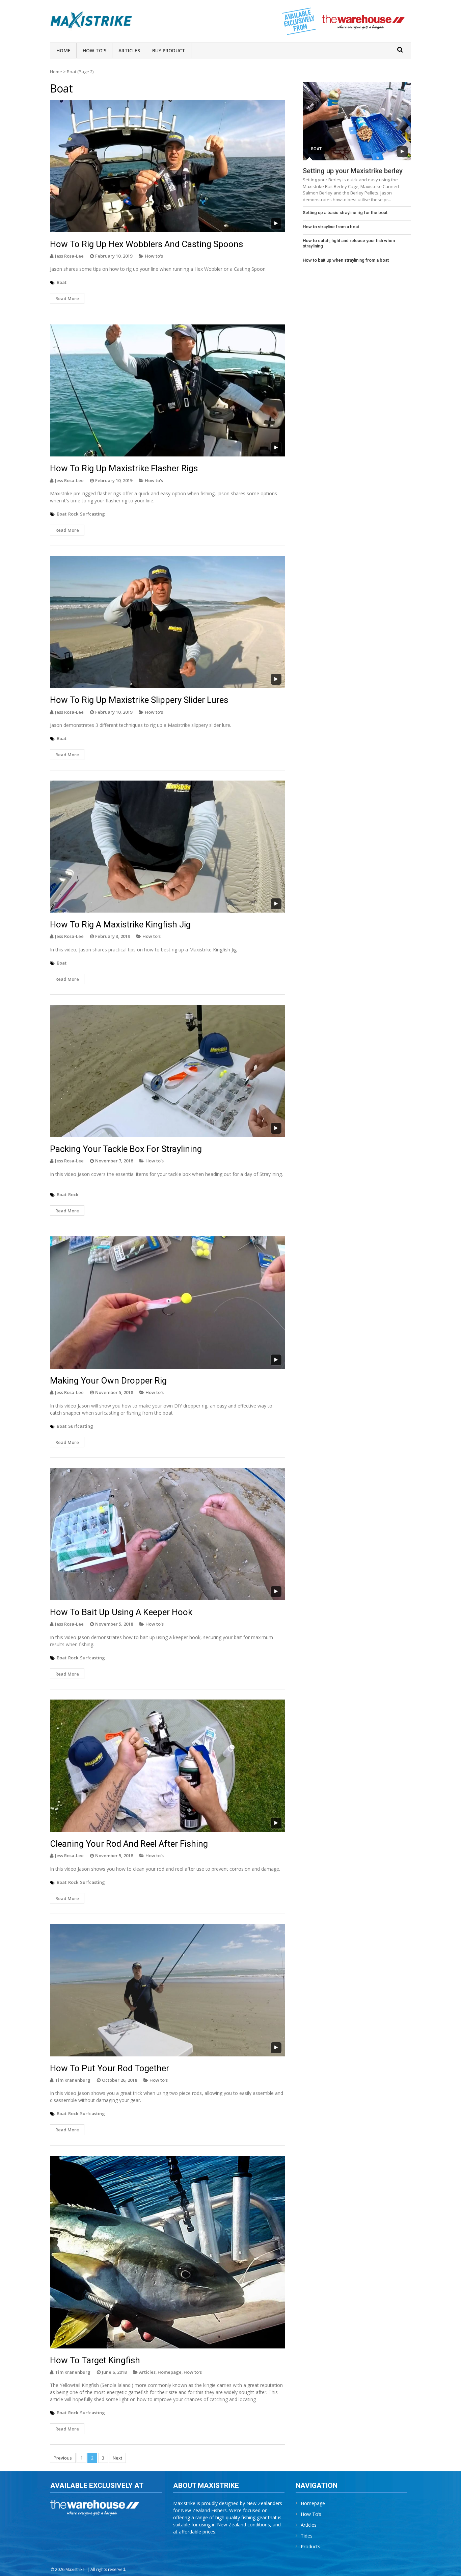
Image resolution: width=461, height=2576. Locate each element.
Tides (307, 2536)
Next (117, 2458)
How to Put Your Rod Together (110, 2068)
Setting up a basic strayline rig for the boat (345, 213)
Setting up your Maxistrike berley (353, 171)
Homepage (170, 2372)
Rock (73, 514)
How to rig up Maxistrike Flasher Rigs (124, 468)
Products (310, 2546)
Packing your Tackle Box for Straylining (126, 1149)
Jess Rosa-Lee (69, 256)
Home (63, 50)
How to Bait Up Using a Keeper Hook (121, 1612)
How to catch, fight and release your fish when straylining (349, 243)
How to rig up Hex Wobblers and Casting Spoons (146, 244)
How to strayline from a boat (331, 227)
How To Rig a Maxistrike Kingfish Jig (120, 924)
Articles (129, 50)
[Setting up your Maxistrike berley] (357, 121)
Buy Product (169, 50)
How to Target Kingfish (95, 2360)
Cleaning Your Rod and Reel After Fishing (129, 1844)
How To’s (94, 50)
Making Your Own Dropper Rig (108, 1381)
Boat (62, 282)
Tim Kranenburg (73, 2080)
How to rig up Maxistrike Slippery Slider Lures (139, 700)
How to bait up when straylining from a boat (346, 260)
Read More (67, 298)
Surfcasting (92, 514)
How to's (154, 256)
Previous (63, 2458)
